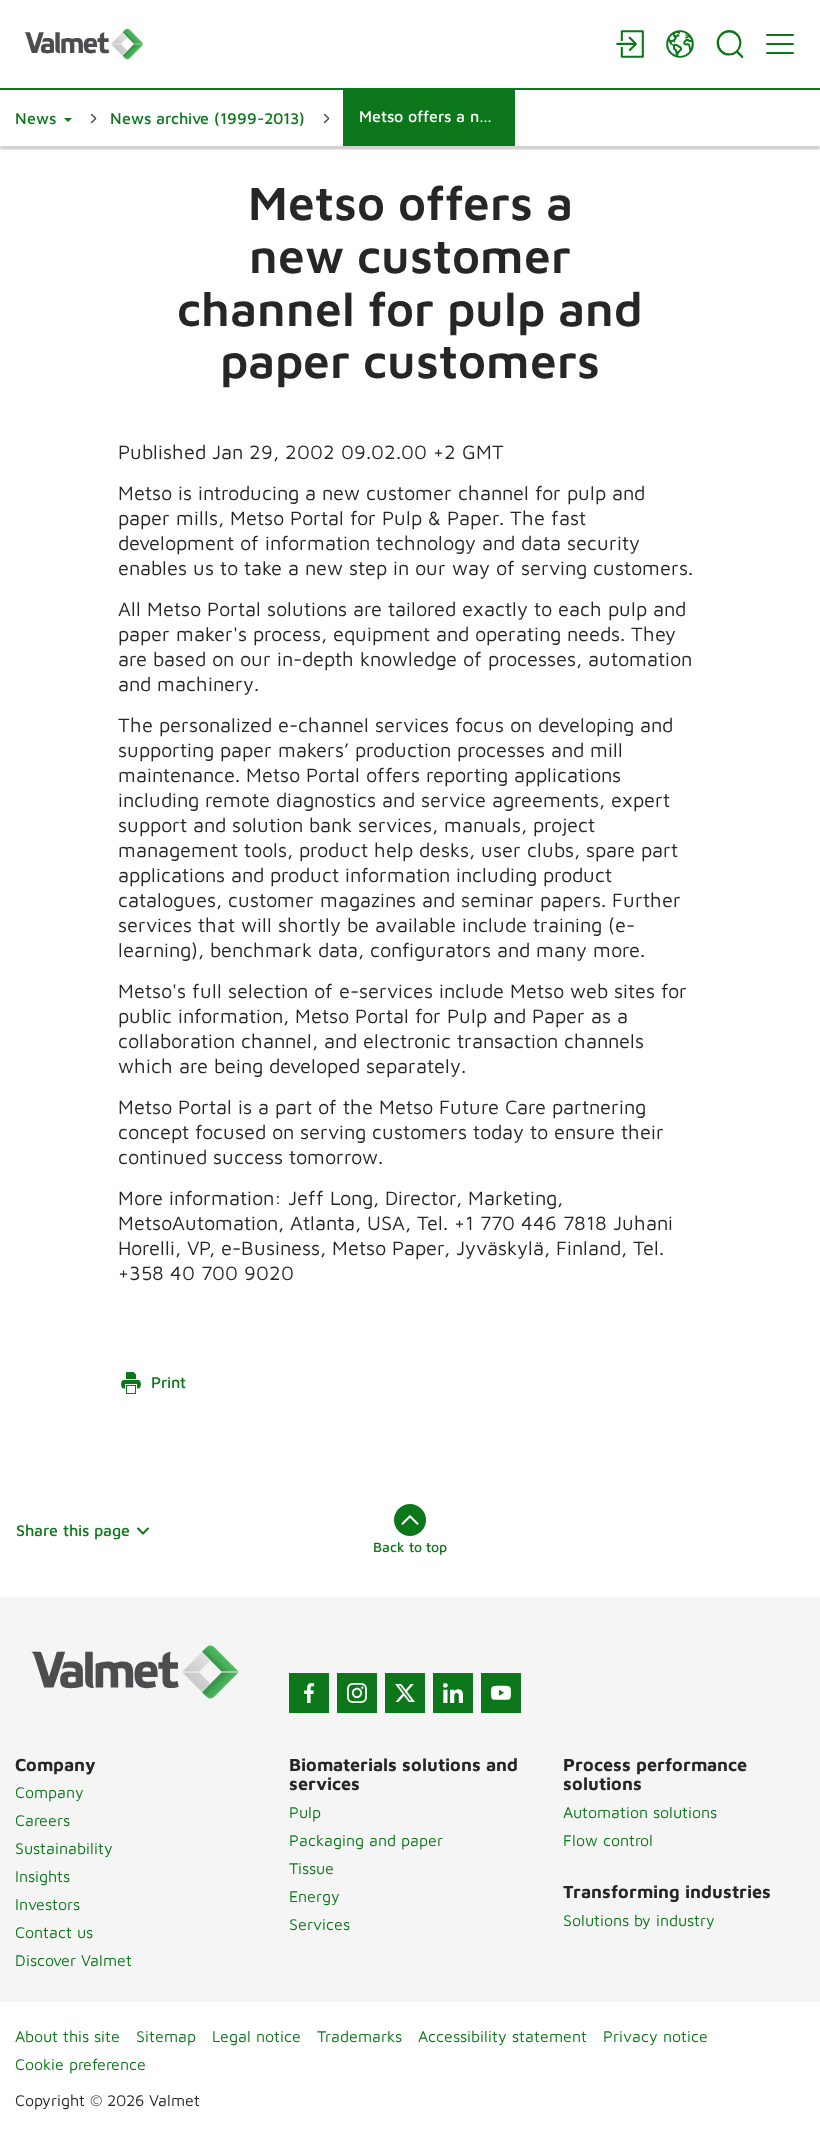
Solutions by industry (639, 1920)
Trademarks (359, 2036)
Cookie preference (80, 2064)
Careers (42, 1820)
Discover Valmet (73, 1960)
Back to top (410, 1546)
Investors (47, 1904)
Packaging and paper (366, 1840)
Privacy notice (655, 2036)
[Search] (730, 44)
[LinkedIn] (453, 1693)
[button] (43, 118)
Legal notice (256, 2036)
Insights (42, 1876)
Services (319, 1924)
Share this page (73, 1530)
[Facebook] (309, 1693)
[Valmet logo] (310, 43)
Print (168, 1382)
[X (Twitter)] (405, 1693)
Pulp (305, 1812)
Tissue (311, 1868)
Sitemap (166, 2036)
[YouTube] (501, 1693)
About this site (67, 2036)
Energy (314, 1896)
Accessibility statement (502, 2036)
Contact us (54, 1932)
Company (49, 1792)
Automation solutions (640, 1812)
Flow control (608, 1840)
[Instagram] (357, 1693)
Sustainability (64, 1848)
